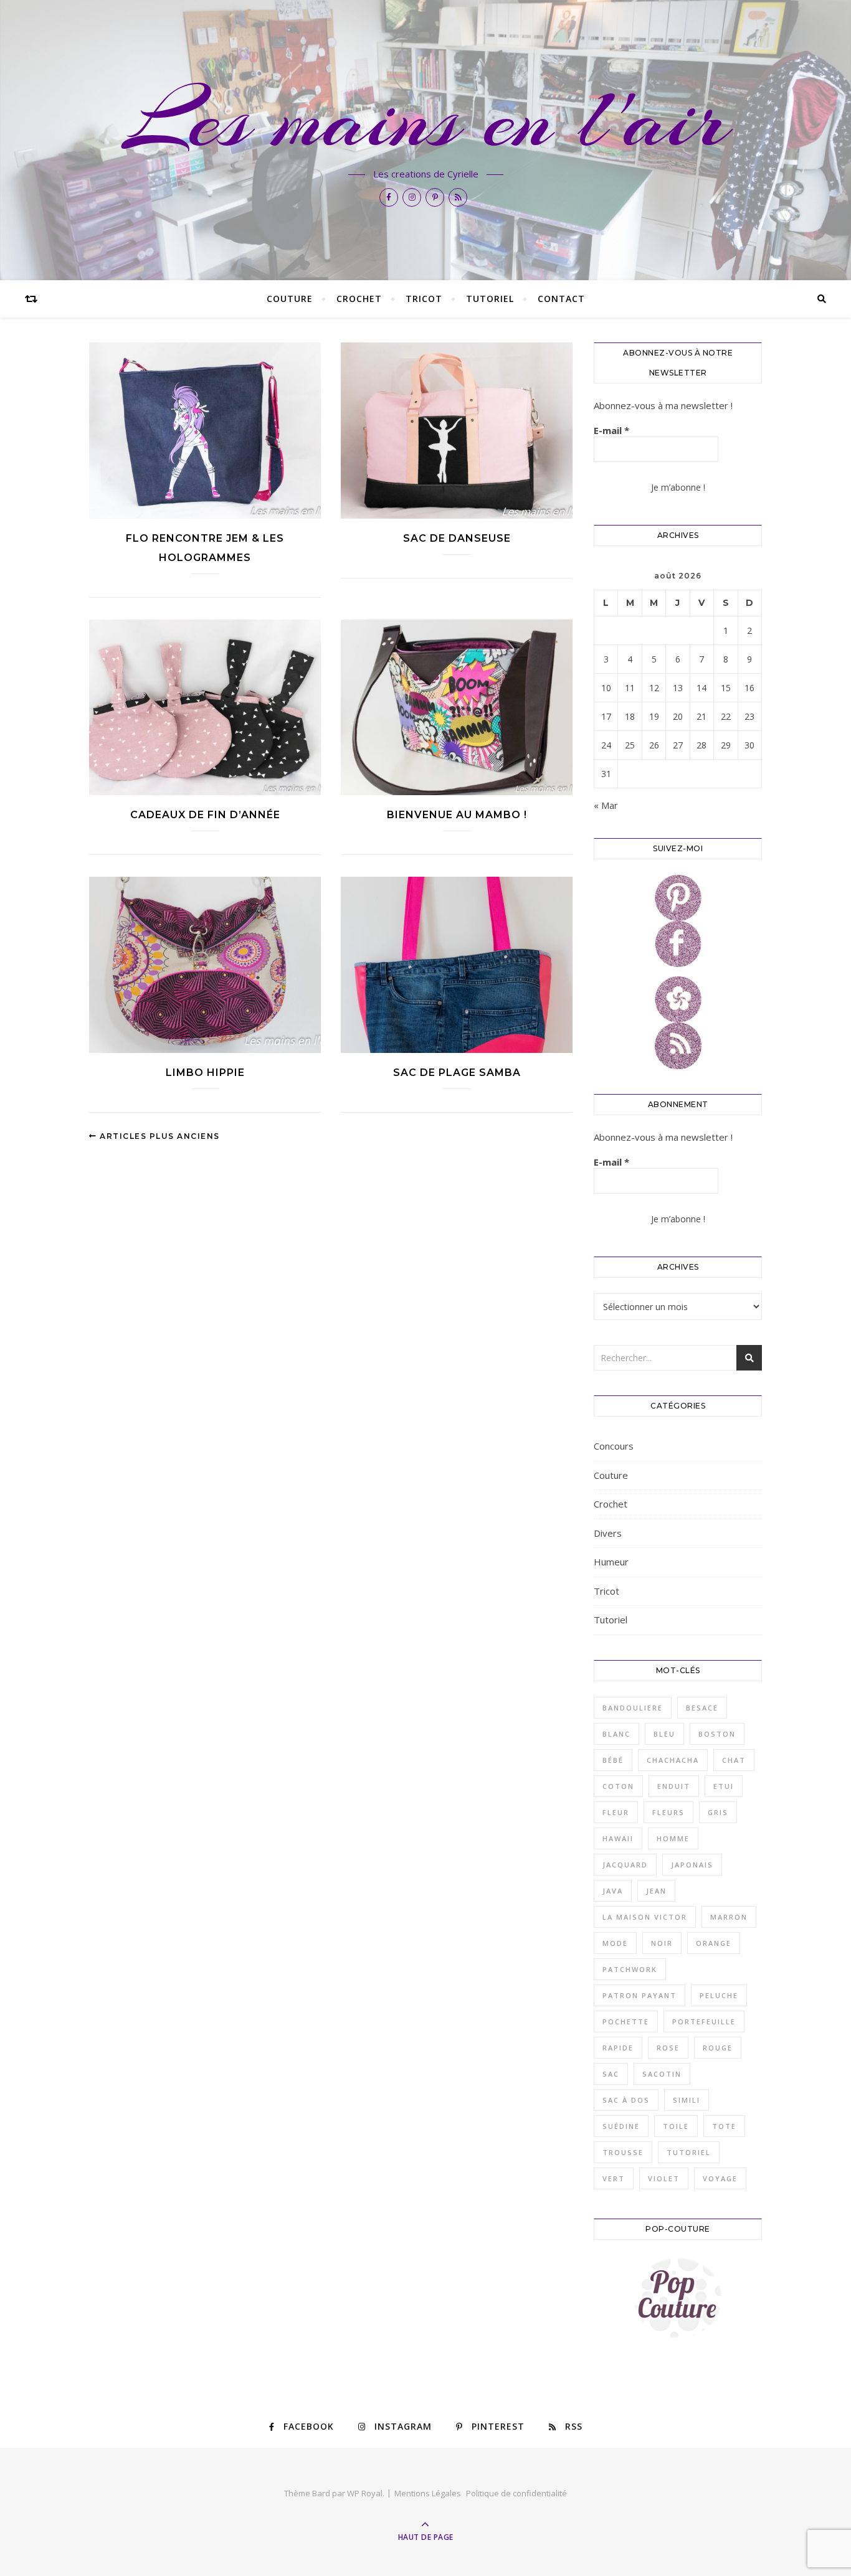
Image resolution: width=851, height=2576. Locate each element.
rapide (618, 2048)
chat (734, 1760)
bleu (664, 1734)
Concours (614, 1446)
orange (714, 1943)
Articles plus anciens (159, 1136)
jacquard (625, 1865)
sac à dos (626, 2100)
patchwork (630, 1969)
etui (724, 1786)
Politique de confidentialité (516, 2493)
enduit (674, 1786)
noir (662, 1943)
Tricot (424, 299)
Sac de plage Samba (457, 1073)
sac (611, 2074)
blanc (616, 1734)
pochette (626, 2022)
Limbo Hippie (205, 1073)
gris (718, 1812)
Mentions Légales (428, 2493)
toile (676, 2126)
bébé (613, 1760)
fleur (616, 1812)
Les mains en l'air (426, 120)
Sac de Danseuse (457, 538)
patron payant (639, 1995)
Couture (290, 299)
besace (702, 1708)
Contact (561, 299)
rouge (718, 2048)
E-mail (611, 430)
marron (729, 1917)
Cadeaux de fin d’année (205, 815)
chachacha (673, 1760)
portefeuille (704, 2022)
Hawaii (618, 1838)
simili (687, 2100)
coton (618, 1786)
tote (724, 2126)
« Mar (606, 805)
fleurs (668, 1812)
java (613, 1891)
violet (664, 2178)
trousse (623, 2152)
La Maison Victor (645, 1917)
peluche (719, 1995)
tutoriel (689, 2152)
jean (656, 1891)
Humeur (611, 1562)
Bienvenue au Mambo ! (457, 815)
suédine (621, 2126)
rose (668, 2048)
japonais (692, 1865)
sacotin (662, 2074)
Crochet (359, 299)
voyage (720, 2178)
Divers (608, 1533)
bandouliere (633, 1708)
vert (614, 2178)
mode (615, 1943)
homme (673, 1838)
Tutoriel (490, 299)
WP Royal (365, 2493)
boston (717, 1734)
